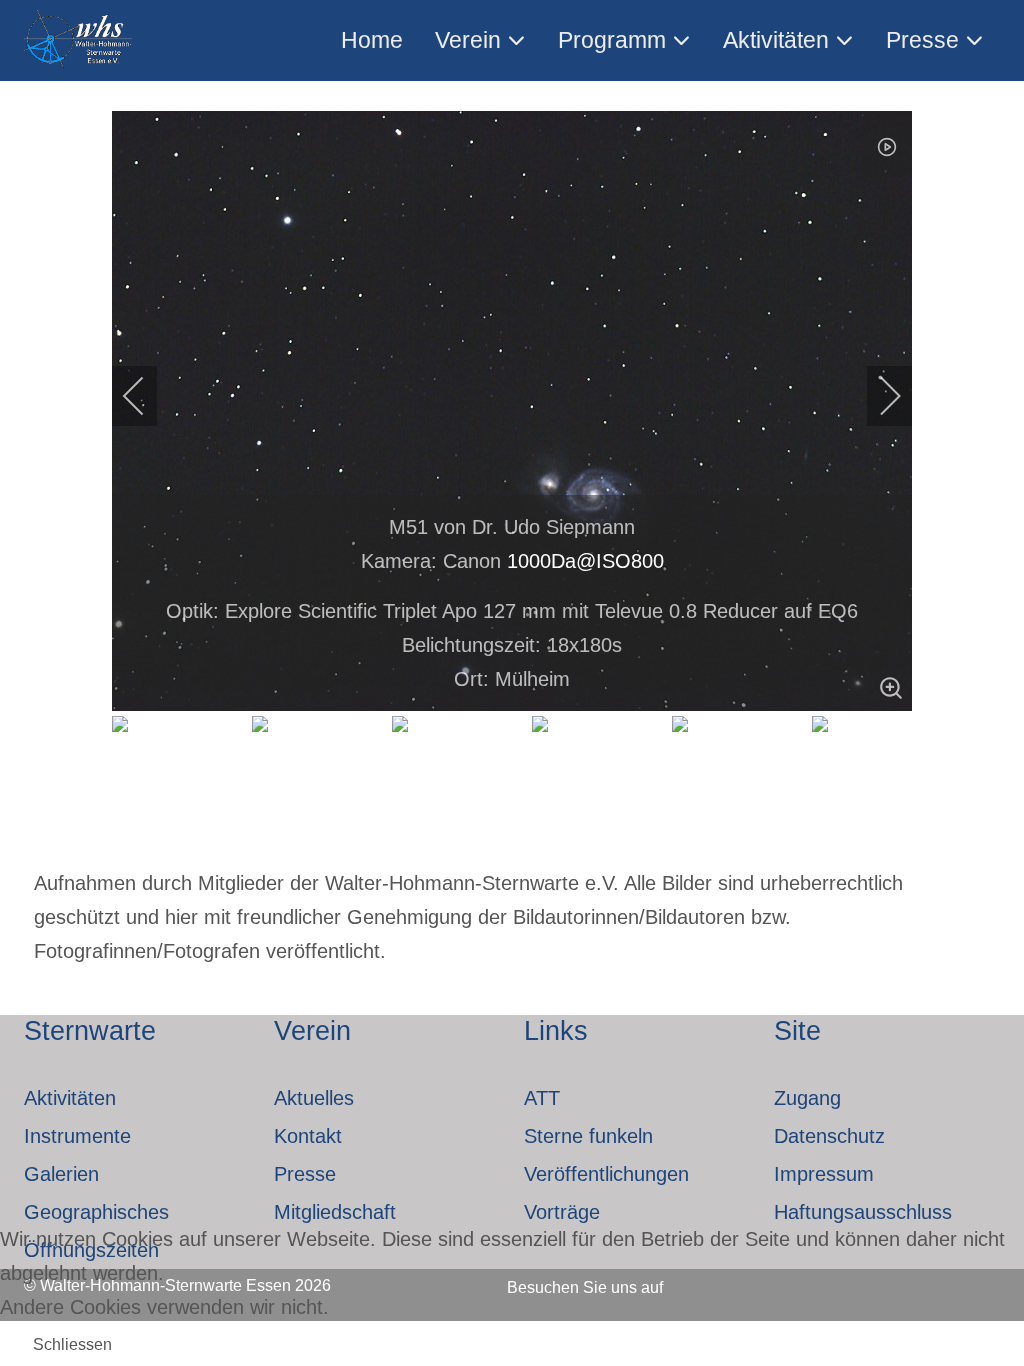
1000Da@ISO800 (585, 561)
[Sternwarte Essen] (79, 40)
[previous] (147, 396)
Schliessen (72, 1344)
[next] (877, 396)
